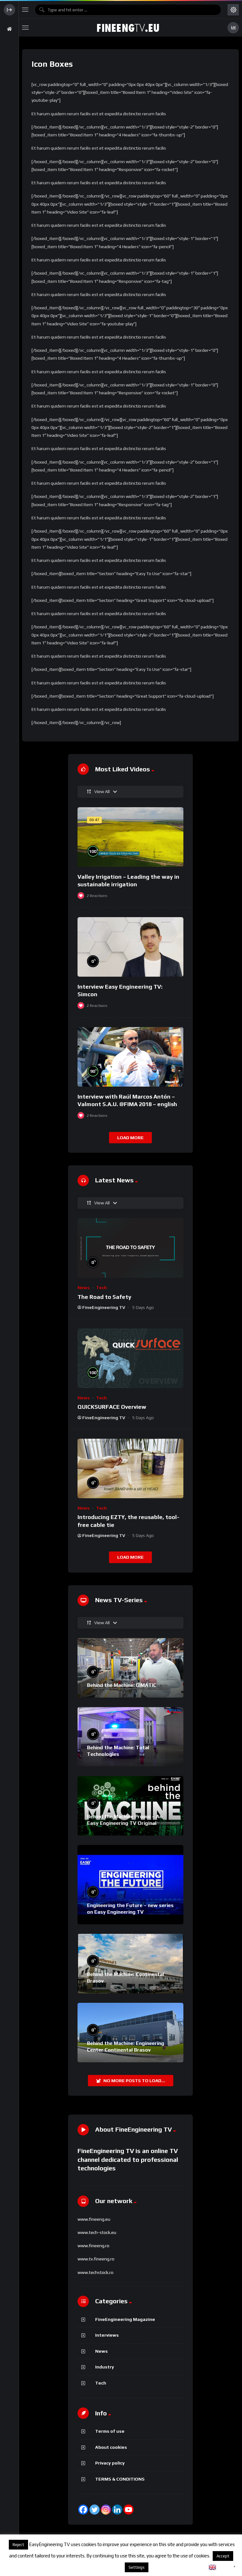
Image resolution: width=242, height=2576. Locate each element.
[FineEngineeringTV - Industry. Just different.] (128, 28)
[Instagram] (106, 2510)
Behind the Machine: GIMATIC (122, 1685)
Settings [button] (137, 2567)
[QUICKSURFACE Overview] (130, 1358)
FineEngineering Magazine (125, 2319)
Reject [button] (18, 2545)
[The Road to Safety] (130, 1248)
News (84, 1288)
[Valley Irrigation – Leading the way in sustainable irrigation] (130, 837)
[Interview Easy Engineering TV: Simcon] (130, 947)
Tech (101, 1288)
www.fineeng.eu (94, 2219)
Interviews (107, 2335)
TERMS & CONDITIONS (120, 2479)
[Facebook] (83, 2510)
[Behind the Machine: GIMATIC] (130, 1668)
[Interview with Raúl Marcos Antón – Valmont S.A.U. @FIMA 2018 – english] (130, 1057)
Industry (105, 2367)
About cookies (111, 2447)
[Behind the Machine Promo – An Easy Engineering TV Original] (130, 1806)
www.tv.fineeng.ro (96, 2259)
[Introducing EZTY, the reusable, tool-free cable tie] (130, 1468)
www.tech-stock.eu (97, 2232)
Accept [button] (223, 2556)
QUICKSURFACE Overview (112, 1407)
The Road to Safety (104, 1297)
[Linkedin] (117, 2510)
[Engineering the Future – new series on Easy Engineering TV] (130, 1885)
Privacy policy (110, 2463)
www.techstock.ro (95, 2272)
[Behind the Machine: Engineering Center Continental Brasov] (130, 2033)
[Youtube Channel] (129, 2510)
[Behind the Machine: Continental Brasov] (130, 1964)
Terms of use (110, 2431)
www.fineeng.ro (93, 2246)
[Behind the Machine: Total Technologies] (130, 1737)
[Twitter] (95, 2510)
